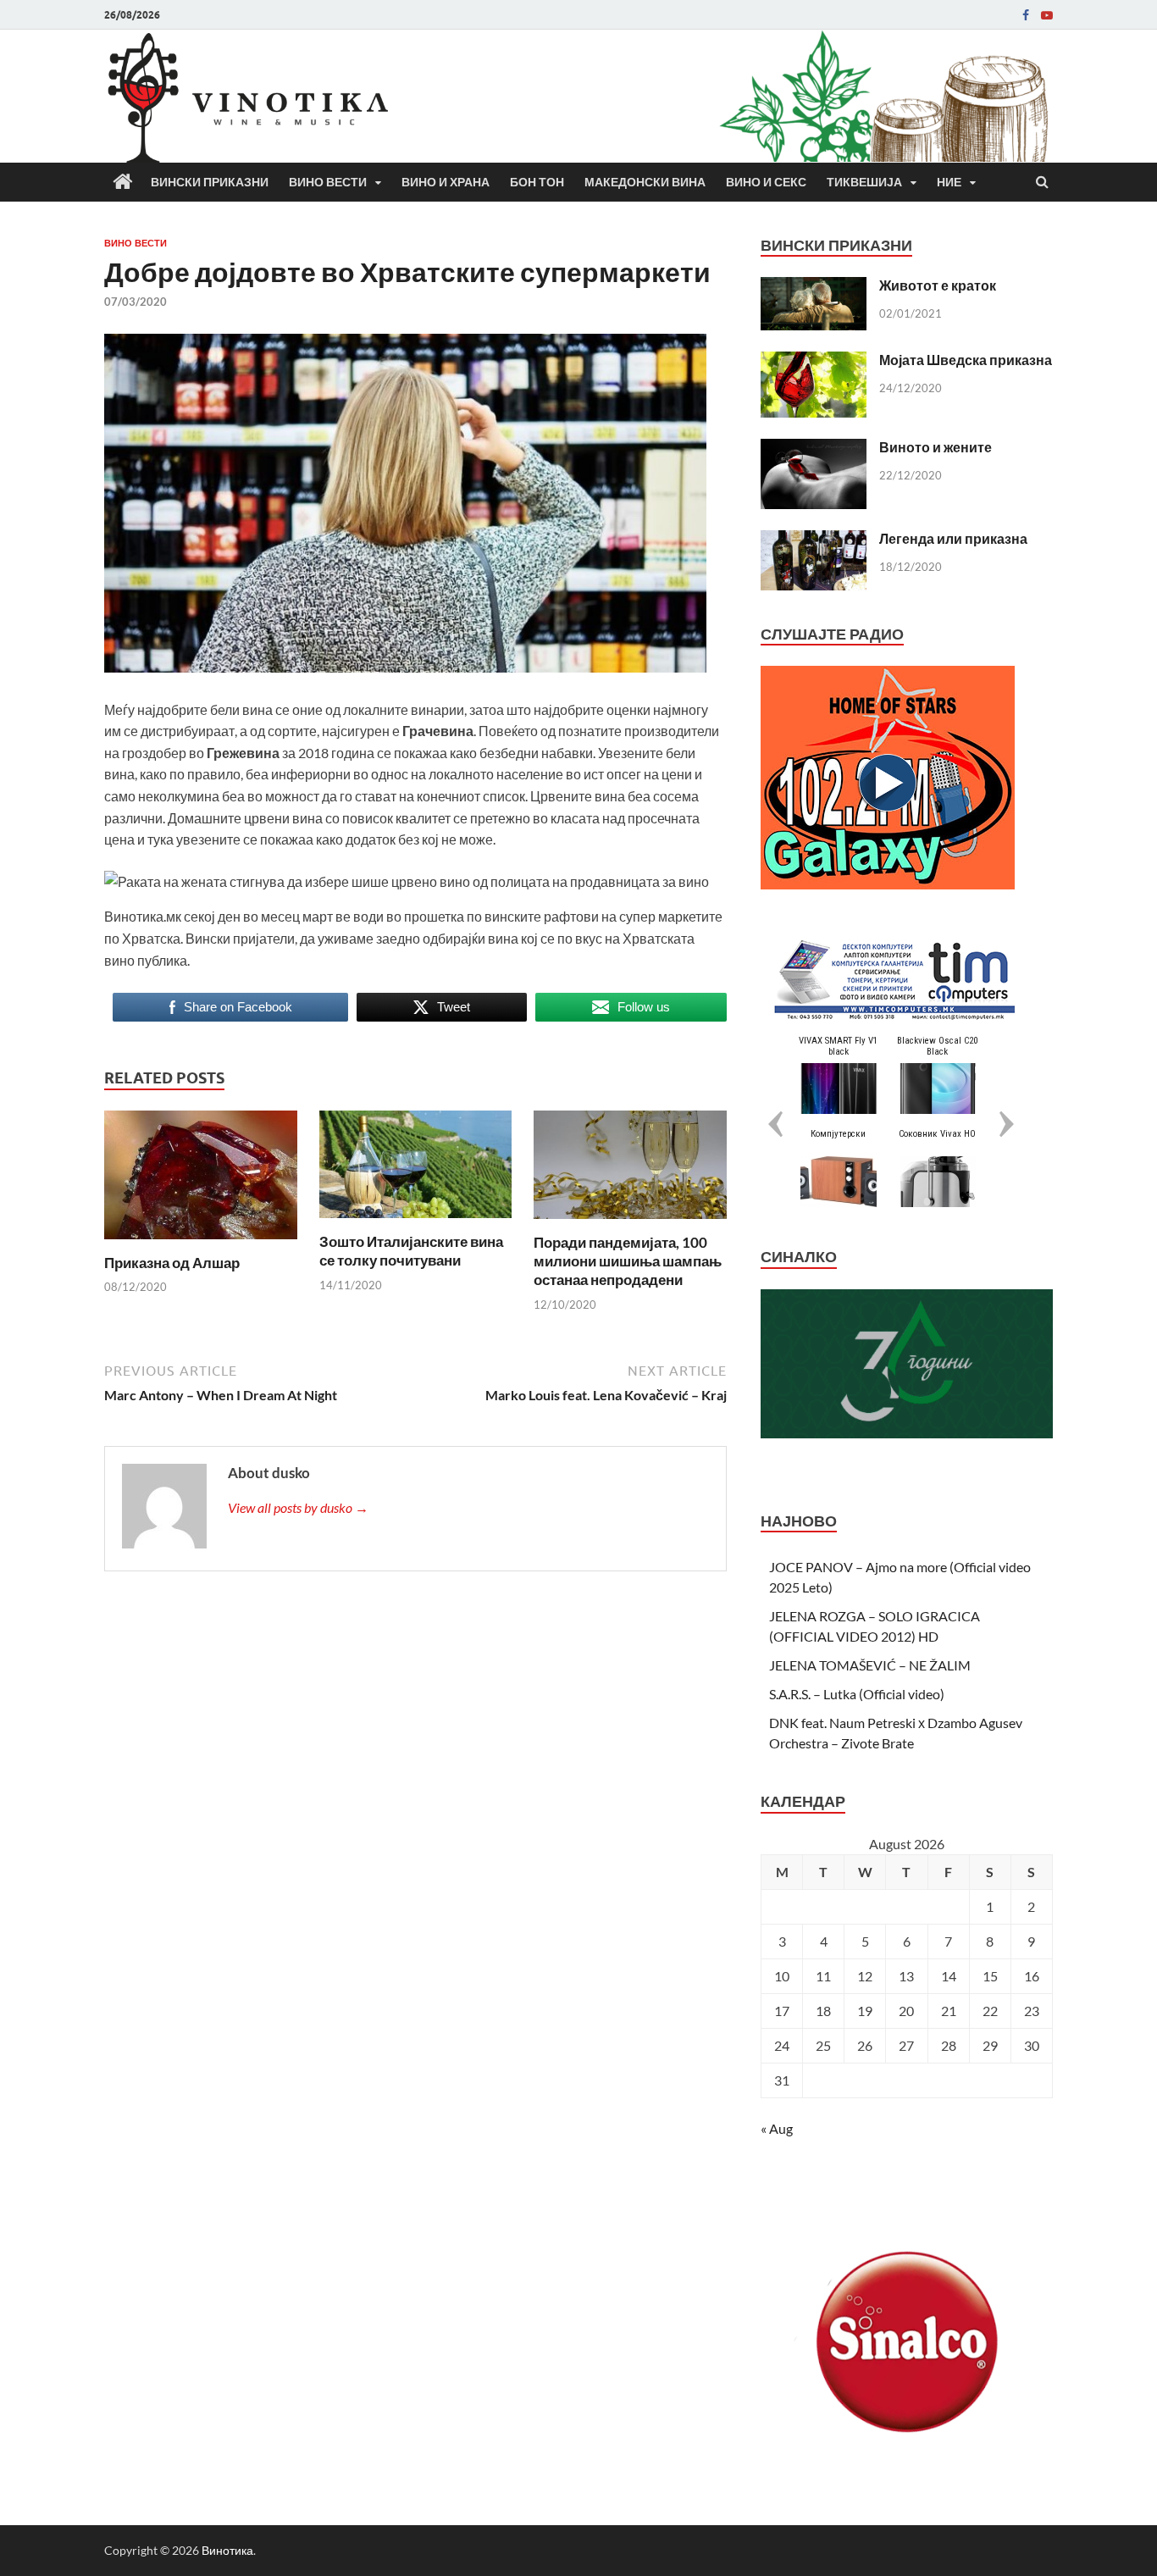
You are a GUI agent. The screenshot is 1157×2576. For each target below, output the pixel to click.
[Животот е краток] (814, 287)
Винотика (227, 2550)
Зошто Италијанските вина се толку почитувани (411, 1251)
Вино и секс (766, 182)
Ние (949, 182)
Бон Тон (537, 182)
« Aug (777, 2128)
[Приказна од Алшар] (201, 1243)
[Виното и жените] (814, 449)
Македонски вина (645, 182)
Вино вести (328, 182)
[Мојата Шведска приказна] (814, 361)
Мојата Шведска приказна (966, 360)
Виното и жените (936, 447)
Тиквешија (864, 182)
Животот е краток (938, 285)
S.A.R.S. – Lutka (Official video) (857, 1694)
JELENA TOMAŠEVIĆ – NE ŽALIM (870, 1665)
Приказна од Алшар (172, 1263)
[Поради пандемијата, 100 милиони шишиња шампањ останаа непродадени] (630, 1223)
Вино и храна (446, 182)
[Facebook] (1026, 15)
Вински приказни (210, 182)
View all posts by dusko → (298, 1507)
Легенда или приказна (953, 538)
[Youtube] (1047, 15)
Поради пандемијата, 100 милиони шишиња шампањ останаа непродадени (628, 1261)
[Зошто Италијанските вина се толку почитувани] (416, 1222)
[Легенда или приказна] (814, 540)
